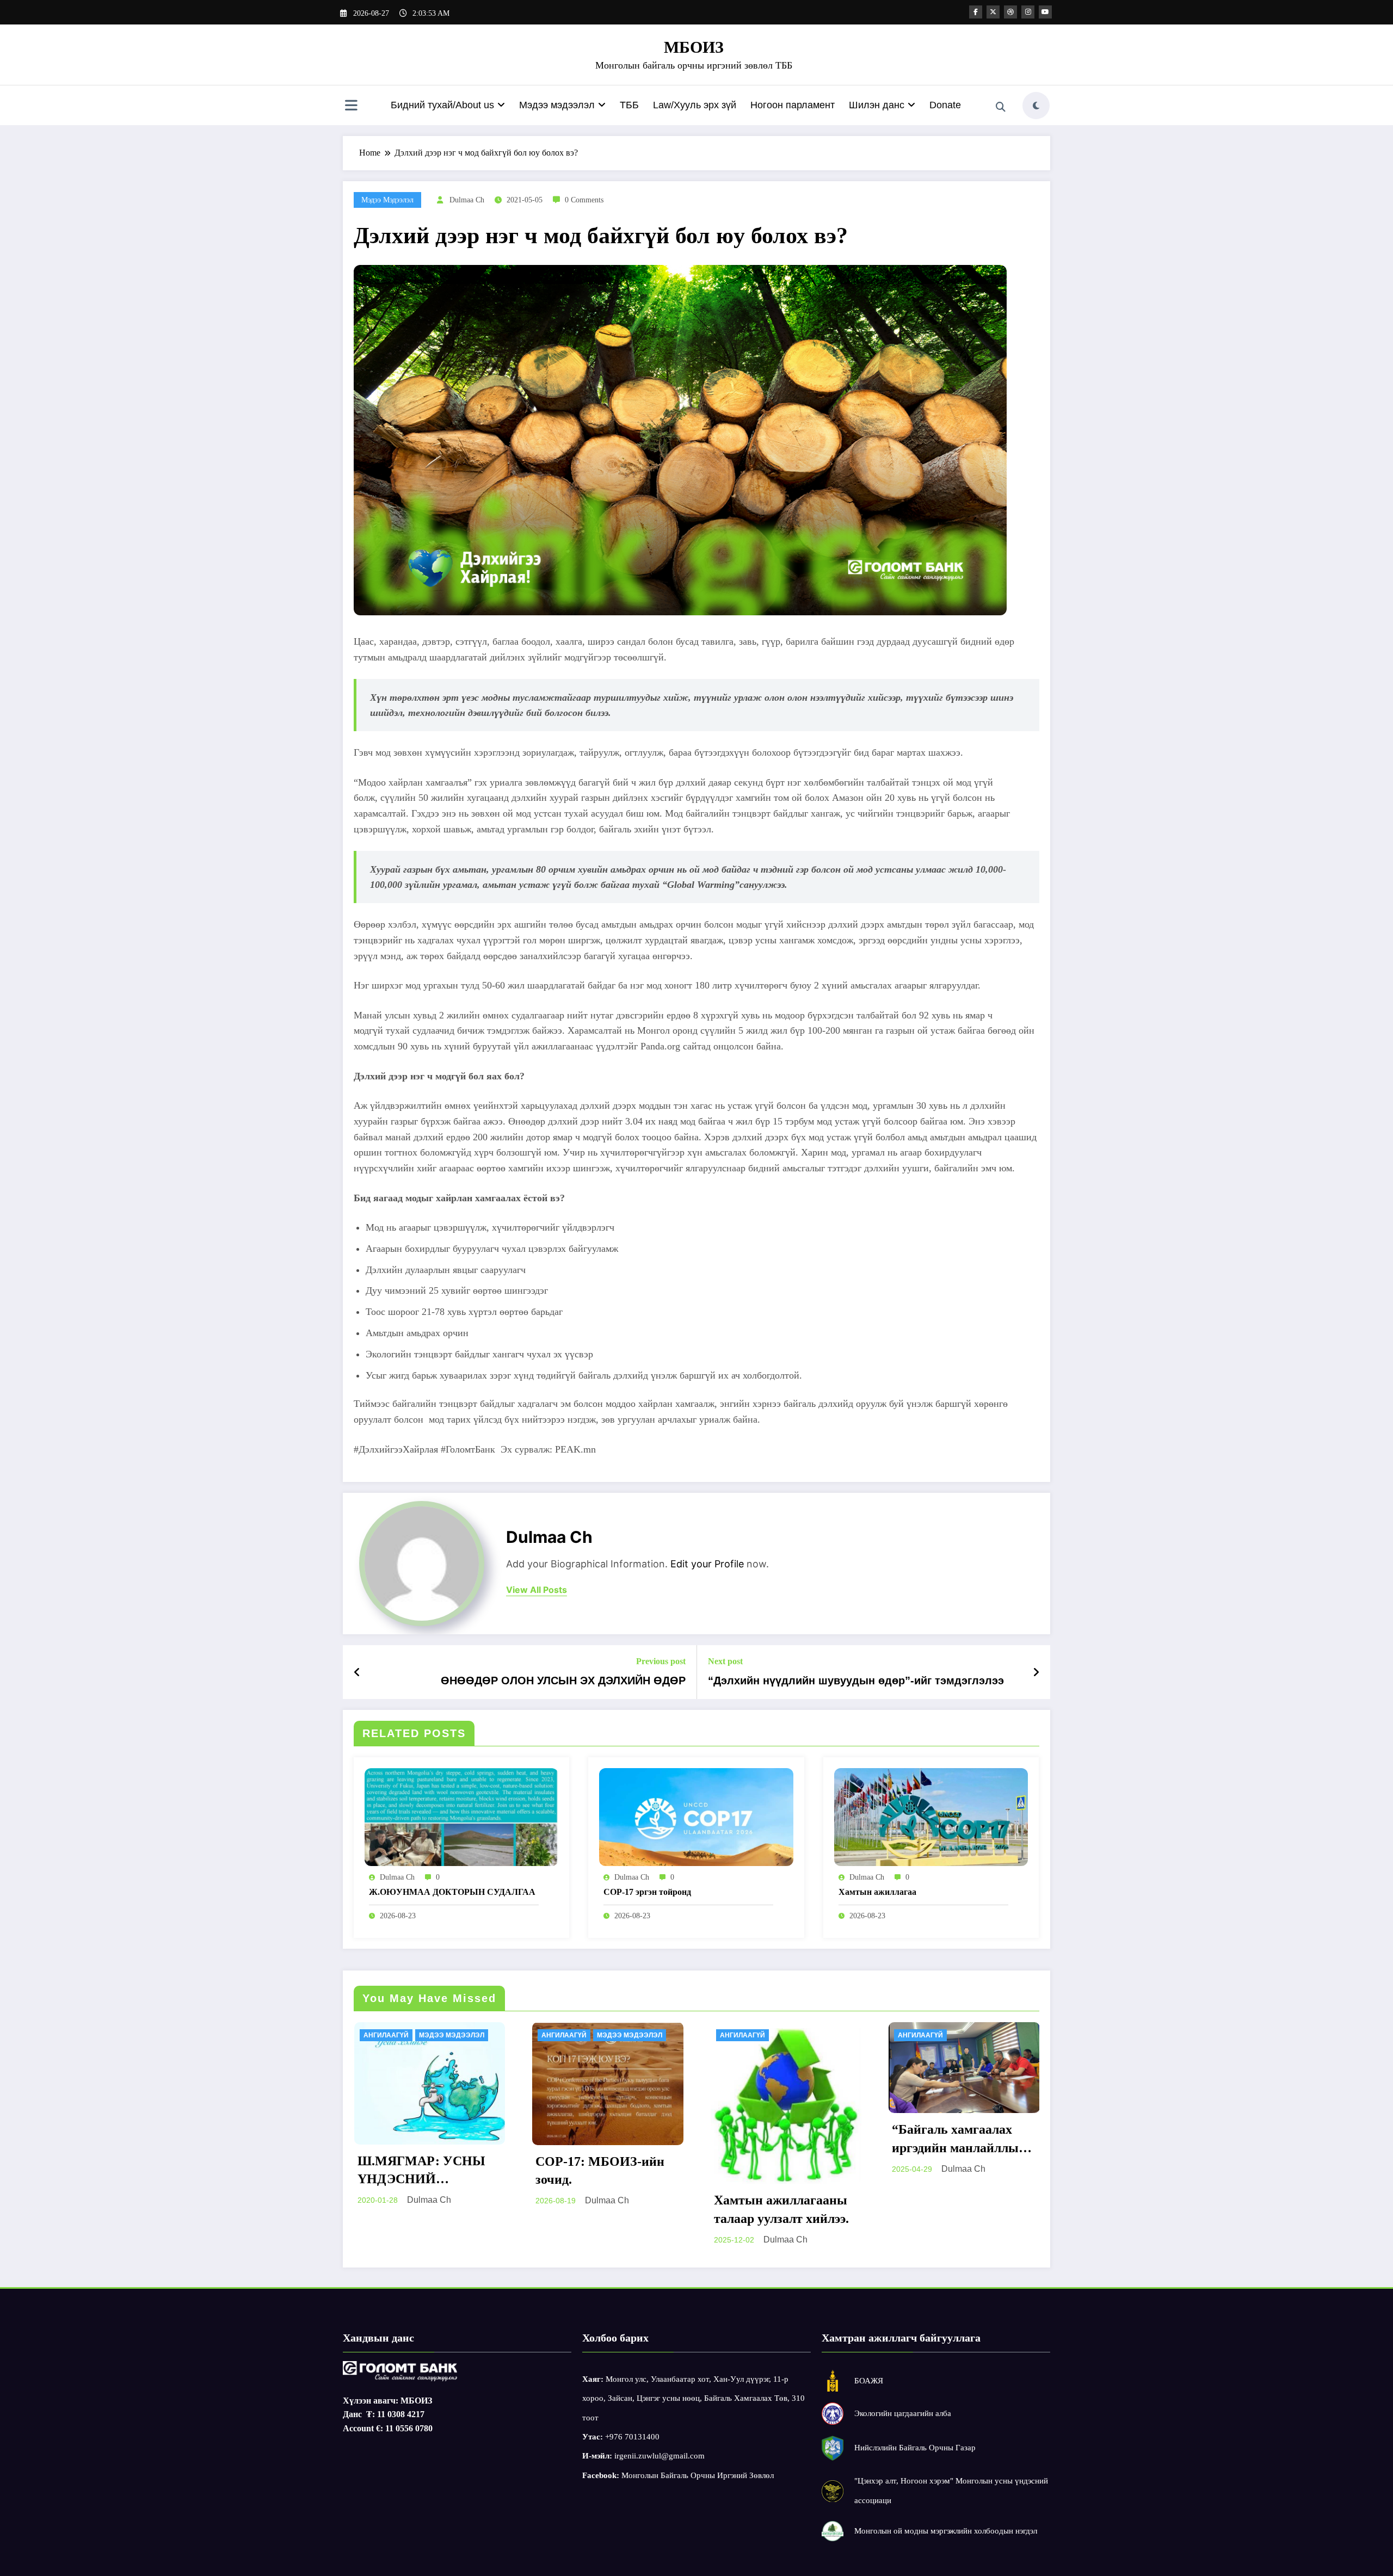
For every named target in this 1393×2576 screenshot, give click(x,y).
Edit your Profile (707, 1564)
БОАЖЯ (869, 2381)
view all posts (537, 1590)
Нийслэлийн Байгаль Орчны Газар (915, 2448)
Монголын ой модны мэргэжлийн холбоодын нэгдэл (946, 2531)
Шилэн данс (877, 105)
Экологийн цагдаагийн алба (903, 2413)
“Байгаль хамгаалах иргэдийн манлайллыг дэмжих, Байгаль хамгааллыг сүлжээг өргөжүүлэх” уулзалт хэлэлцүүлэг (780, 2140)
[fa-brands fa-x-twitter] (993, 12)
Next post (725, 1661)
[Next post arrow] (1036, 1672)
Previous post (661, 1661)
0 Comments (584, 200)
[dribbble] (1010, 12)
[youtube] (1045, 12)
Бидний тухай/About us (442, 105)
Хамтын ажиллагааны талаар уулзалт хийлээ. (603, 2209)
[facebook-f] (976, 12)
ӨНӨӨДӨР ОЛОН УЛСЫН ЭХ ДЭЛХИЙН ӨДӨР (563, 1681)
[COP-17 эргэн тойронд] (696, 1816)
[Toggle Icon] (351, 107)
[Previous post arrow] (357, 1672)
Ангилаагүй (386, 2035)
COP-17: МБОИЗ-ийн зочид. (421, 2171)
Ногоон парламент (793, 105)
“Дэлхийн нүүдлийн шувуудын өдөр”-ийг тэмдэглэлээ (856, 1681)
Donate (945, 105)
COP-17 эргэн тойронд (647, 1892)
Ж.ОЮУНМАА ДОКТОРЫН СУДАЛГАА (452, 1892)
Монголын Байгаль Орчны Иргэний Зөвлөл (698, 2475)
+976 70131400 (632, 2437)
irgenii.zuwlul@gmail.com (659, 2456)
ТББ (629, 105)
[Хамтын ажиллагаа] (931, 1816)
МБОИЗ (694, 47)
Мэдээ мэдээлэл (557, 105)
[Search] (1001, 107)
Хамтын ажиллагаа (877, 1892)
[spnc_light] (1036, 106)
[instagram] (1028, 12)
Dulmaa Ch (467, 200)
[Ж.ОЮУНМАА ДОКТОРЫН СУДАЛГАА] (461, 1816)
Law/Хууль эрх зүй (695, 105)
